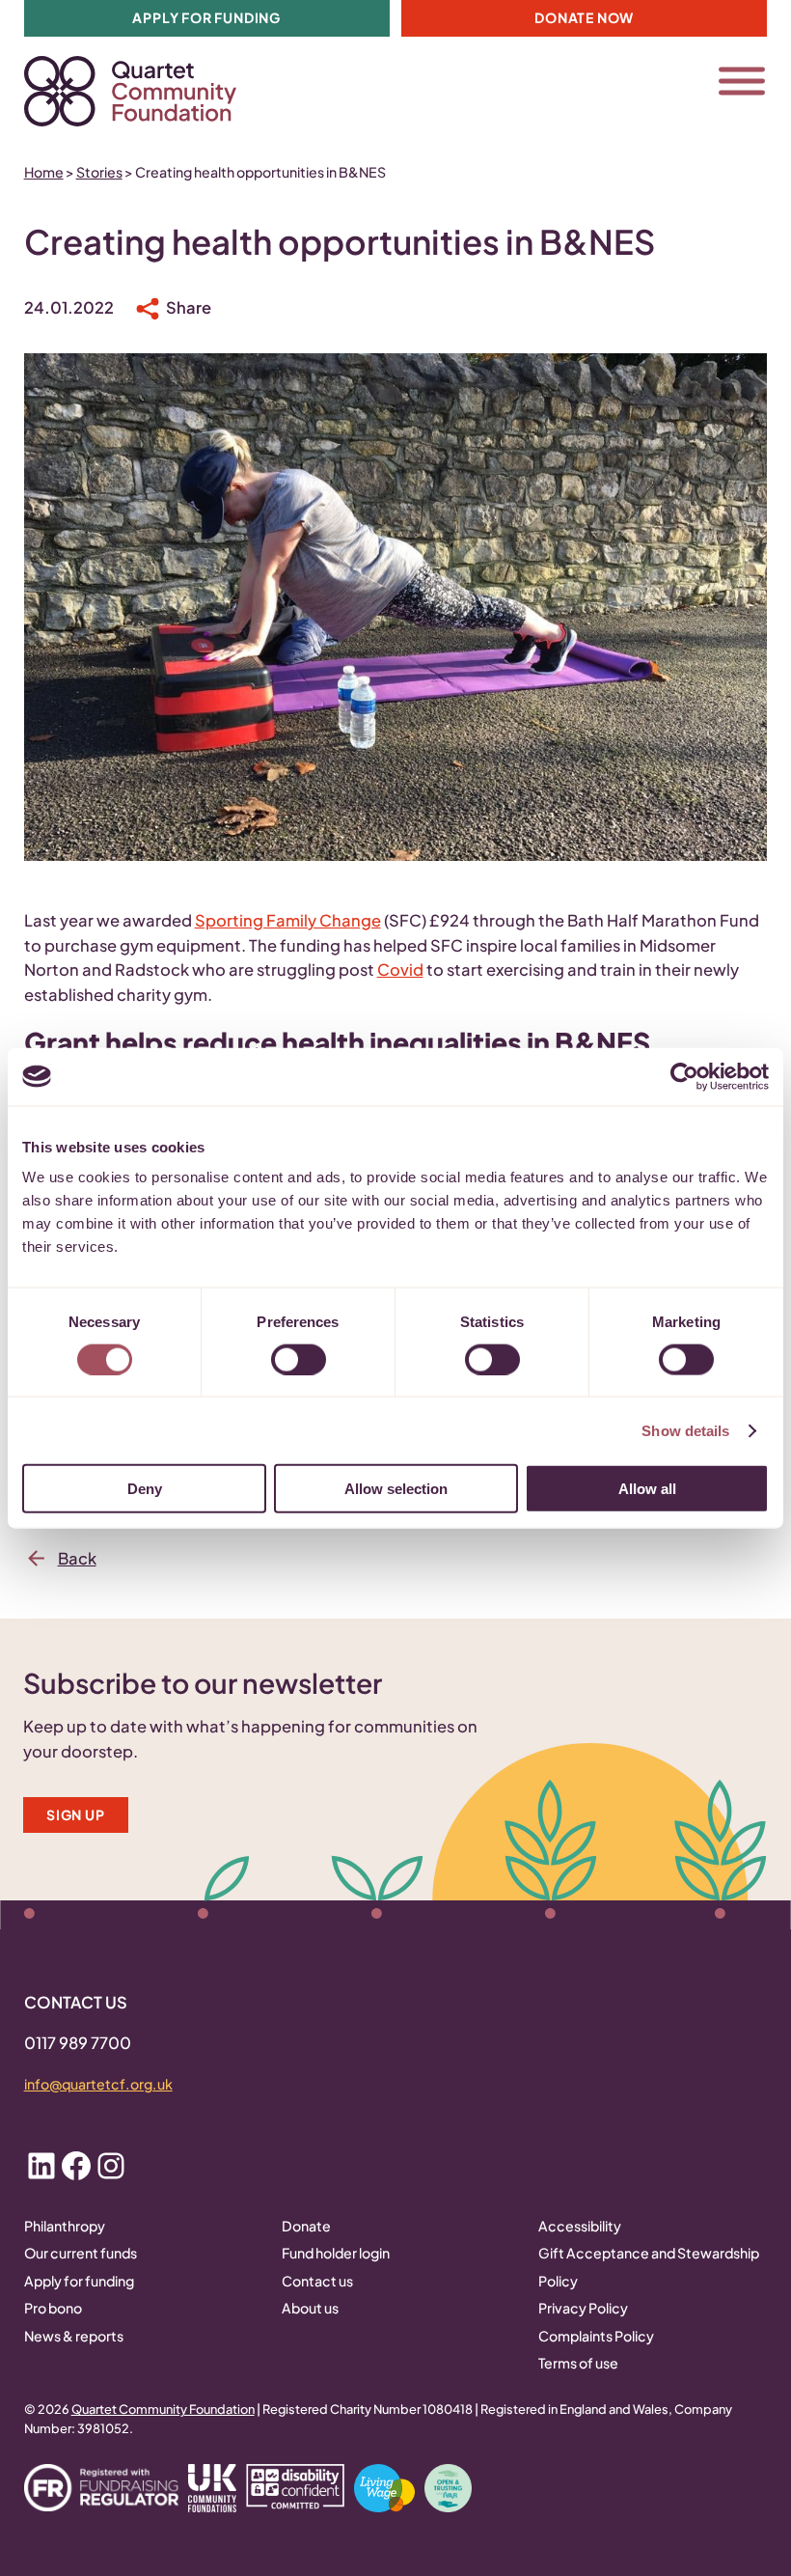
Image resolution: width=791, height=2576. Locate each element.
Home (44, 172)
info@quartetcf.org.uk (98, 2084)
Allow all (647, 1489)
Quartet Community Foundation (163, 2409)
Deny (145, 1489)
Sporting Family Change (288, 920)
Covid (400, 969)
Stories (99, 172)
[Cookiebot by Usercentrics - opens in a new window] (684, 1076)
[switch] (299, 1359)
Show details (685, 1430)
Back (77, 1558)
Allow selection (396, 1489)
